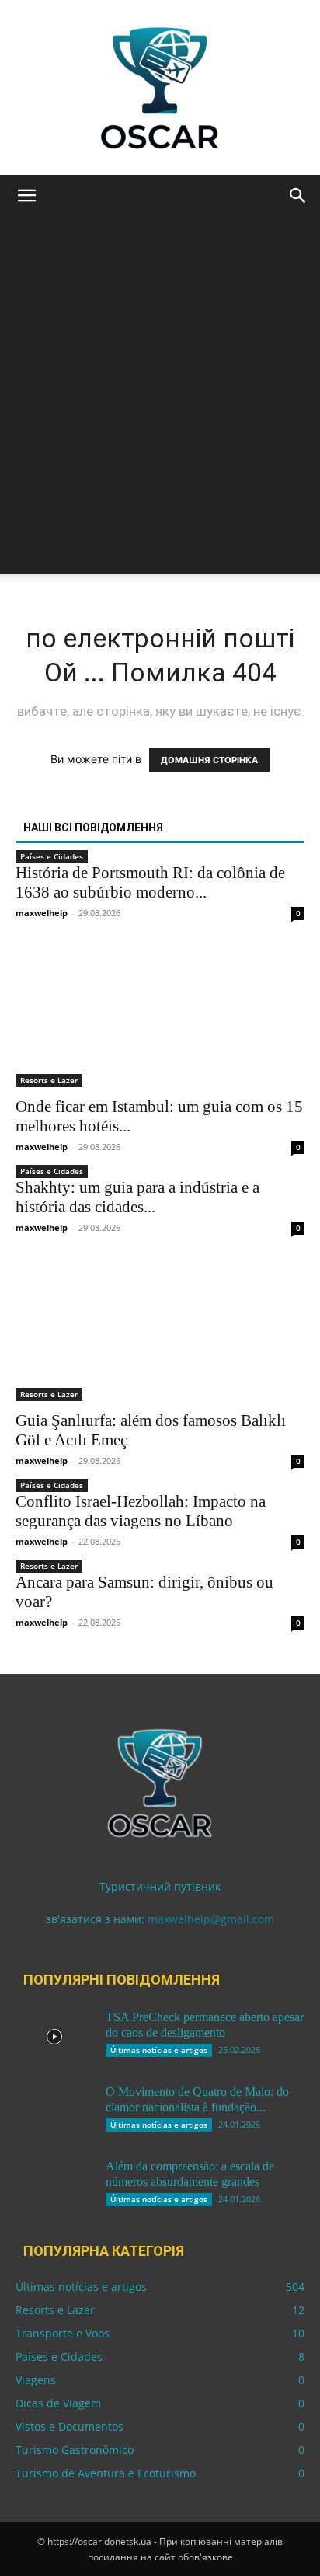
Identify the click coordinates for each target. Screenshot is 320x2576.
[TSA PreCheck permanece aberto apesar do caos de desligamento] (54, 2037)
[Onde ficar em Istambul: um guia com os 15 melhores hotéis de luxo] (160, 1016)
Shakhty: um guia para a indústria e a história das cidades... (137, 1197)
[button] (26, 196)
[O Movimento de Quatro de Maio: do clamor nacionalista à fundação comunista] (54, 2111)
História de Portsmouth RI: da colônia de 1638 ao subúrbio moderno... (150, 882)
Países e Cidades (52, 856)
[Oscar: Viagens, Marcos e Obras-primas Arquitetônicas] (160, 87)
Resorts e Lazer (49, 1080)
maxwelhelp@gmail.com (211, 1919)
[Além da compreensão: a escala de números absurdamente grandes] (54, 2186)
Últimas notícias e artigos (159, 2050)
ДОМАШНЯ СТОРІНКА (209, 760)
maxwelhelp (42, 913)
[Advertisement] (160, 414)
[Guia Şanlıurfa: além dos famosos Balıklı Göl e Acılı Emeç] (160, 1330)
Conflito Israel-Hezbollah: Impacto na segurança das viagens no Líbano (141, 1511)
